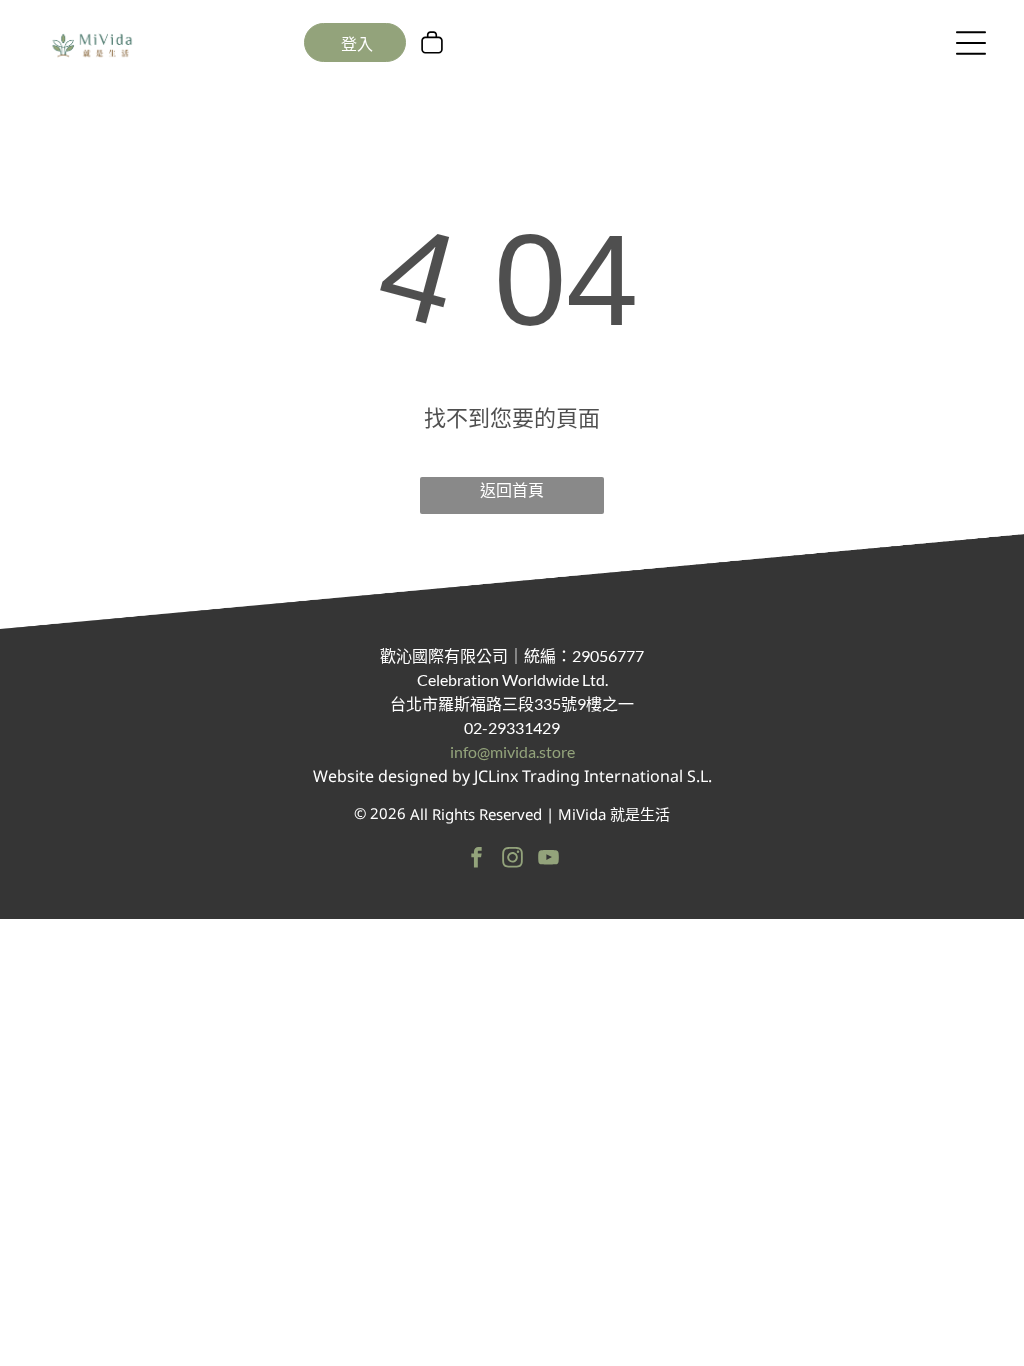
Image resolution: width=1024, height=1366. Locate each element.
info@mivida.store (512, 751)
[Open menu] (971, 43)
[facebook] (476, 860)
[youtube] (548, 860)
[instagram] (512, 860)
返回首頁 (512, 490)
